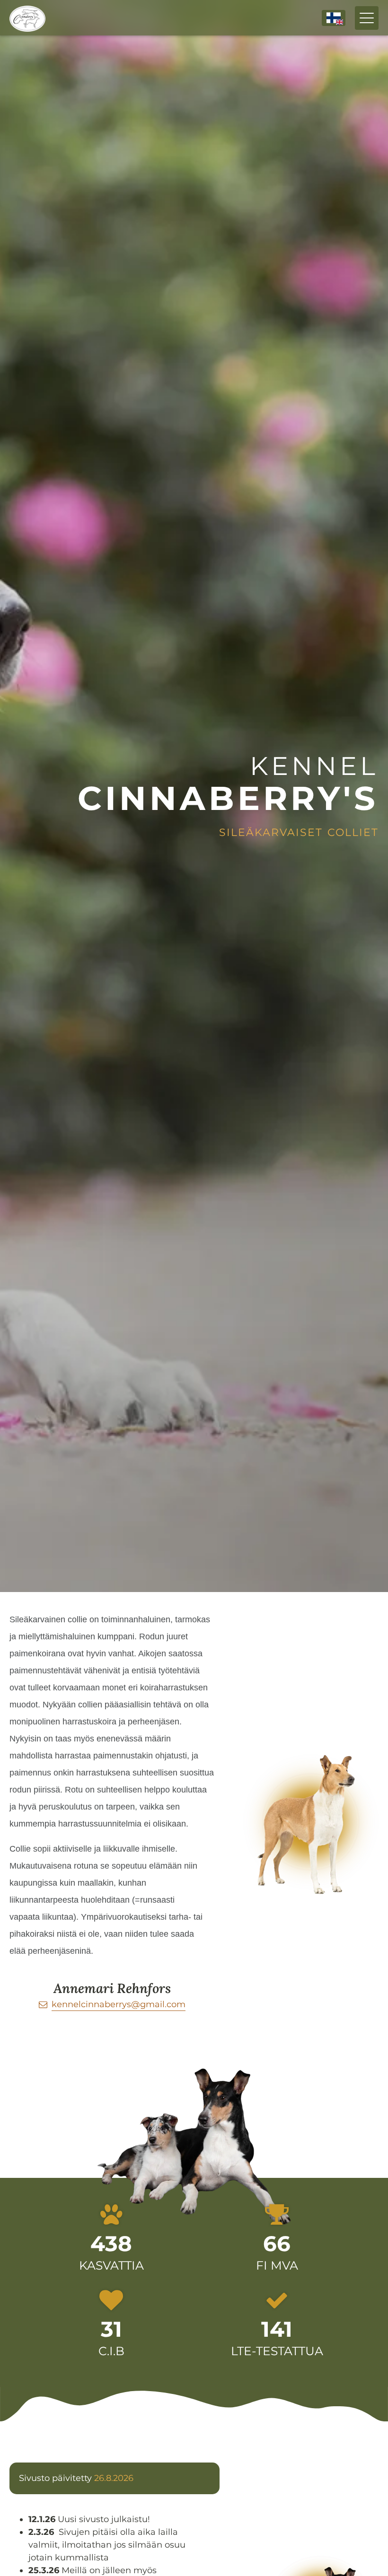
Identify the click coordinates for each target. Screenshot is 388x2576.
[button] (334, 18)
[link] (112, 2005)
